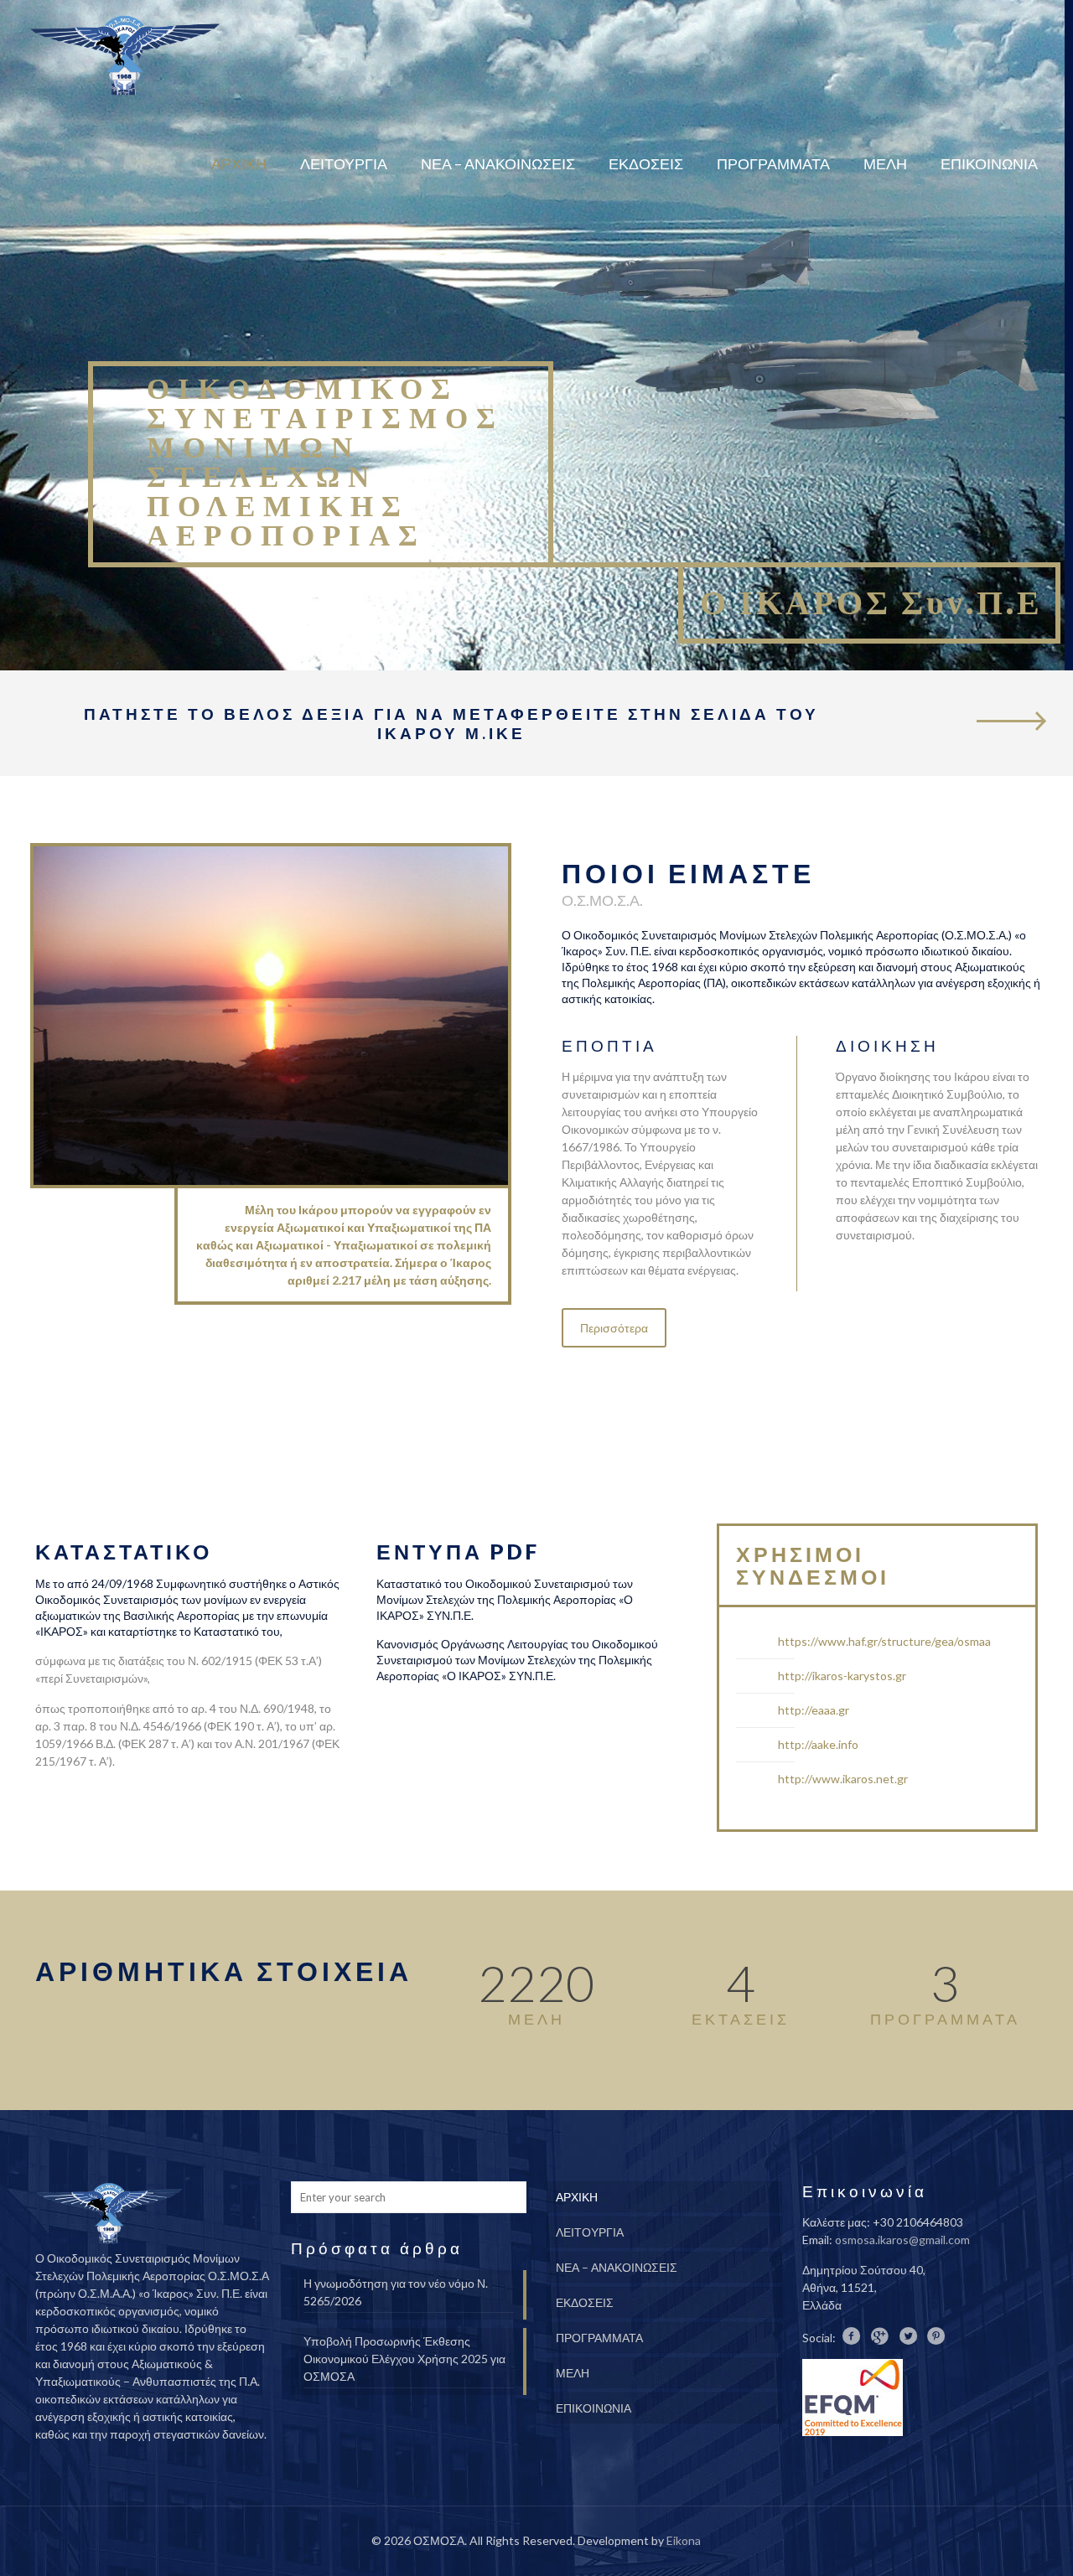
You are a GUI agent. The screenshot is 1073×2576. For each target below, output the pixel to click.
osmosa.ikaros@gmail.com (902, 2240)
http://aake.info (818, 1744)
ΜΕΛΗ (573, 2373)
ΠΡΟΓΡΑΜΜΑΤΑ (599, 2338)
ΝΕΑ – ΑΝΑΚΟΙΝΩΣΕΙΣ (617, 2267)
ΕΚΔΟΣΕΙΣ (585, 2302)
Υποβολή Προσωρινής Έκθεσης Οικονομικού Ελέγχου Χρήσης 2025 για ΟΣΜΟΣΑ (404, 2359)
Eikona (684, 2540)
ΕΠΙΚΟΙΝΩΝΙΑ (594, 2408)
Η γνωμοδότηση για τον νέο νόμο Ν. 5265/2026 (396, 2292)
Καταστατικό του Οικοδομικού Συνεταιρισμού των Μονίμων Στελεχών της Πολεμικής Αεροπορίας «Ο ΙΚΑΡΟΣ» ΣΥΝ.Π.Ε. (505, 1599)
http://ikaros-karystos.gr (842, 1676)
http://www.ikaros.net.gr (843, 1779)
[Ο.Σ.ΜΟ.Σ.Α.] (125, 54)
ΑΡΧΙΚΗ (577, 2197)
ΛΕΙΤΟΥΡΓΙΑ (590, 2232)
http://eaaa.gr (814, 1710)
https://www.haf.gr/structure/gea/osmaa (884, 1641)
